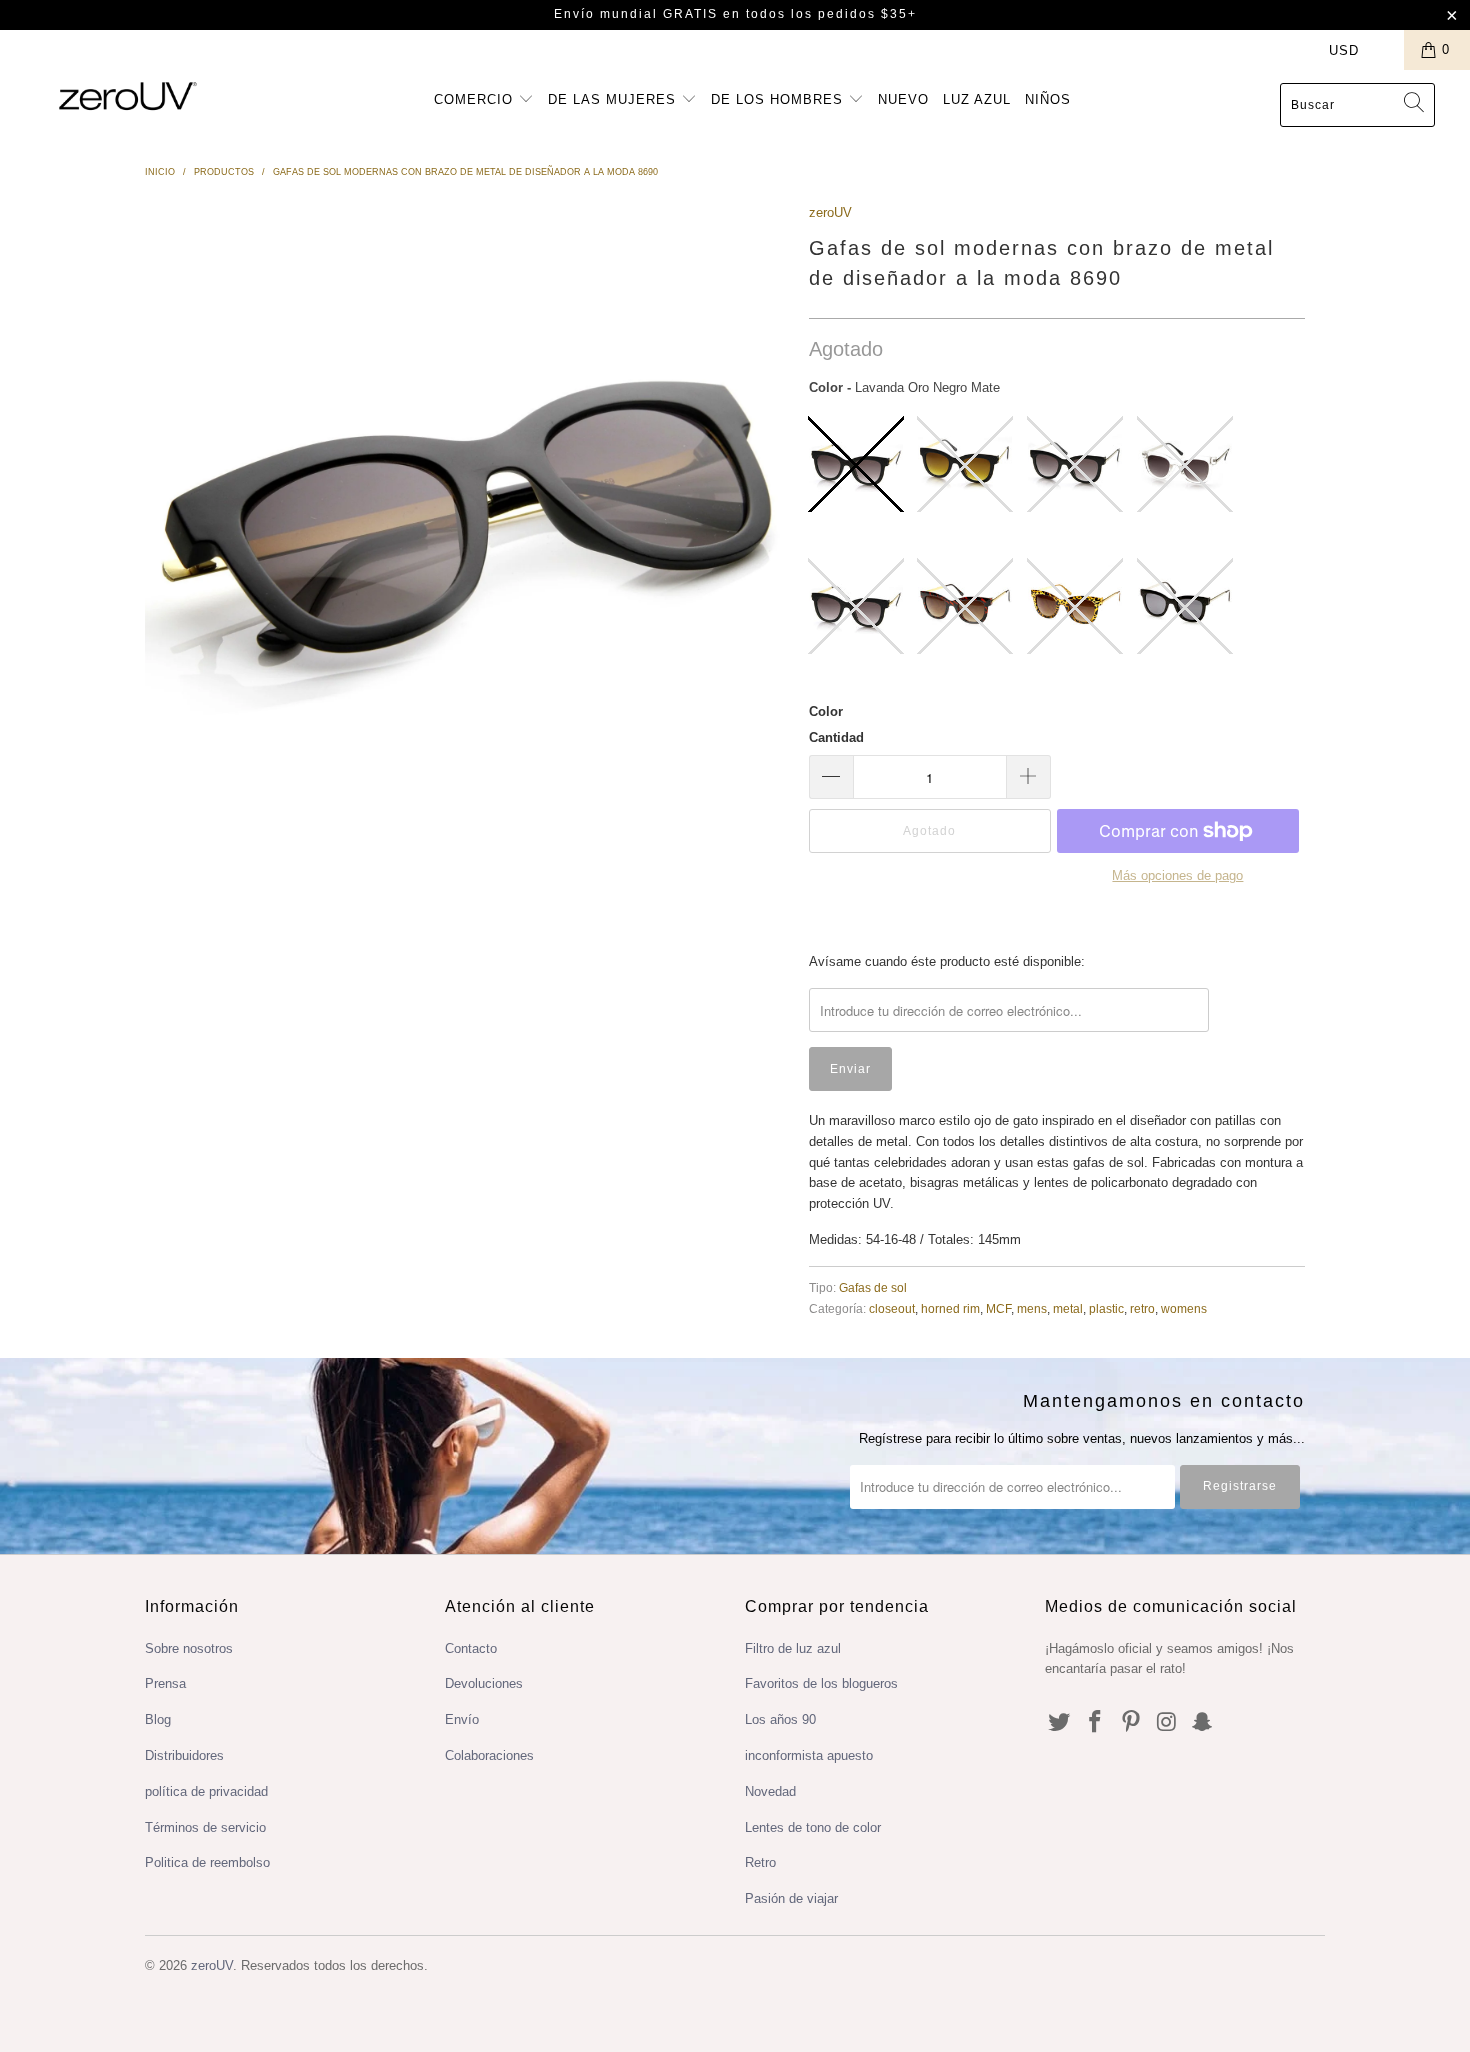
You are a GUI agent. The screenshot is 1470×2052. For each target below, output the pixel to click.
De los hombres (779, 99)
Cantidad (836, 737)
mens (1032, 1308)
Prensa (165, 1683)
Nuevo (903, 99)
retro (1142, 1308)
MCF (998, 1308)
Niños (1048, 99)
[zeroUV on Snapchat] (1203, 1723)
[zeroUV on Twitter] (1060, 1723)
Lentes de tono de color (813, 1827)
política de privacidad (206, 1791)
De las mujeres (614, 99)
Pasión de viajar (791, 1898)
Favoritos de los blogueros (821, 1683)
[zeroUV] (127, 95)
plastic (1106, 1308)
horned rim (950, 1308)
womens (1184, 1308)
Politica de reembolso (207, 1862)
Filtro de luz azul (793, 1648)
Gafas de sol (873, 1287)
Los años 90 (780, 1719)
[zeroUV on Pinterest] (1131, 1723)
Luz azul (977, 99)
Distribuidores (184, 1755)
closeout (892, 1308)
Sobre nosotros (189, 1648)
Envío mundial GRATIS (636, 14)
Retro (760, 1862)
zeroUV (830, 212)
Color (826, 711)
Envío (462, 1719)
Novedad (770, 1791)
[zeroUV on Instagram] (1167, 1723)
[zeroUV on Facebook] (1096, 1723)
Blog (158, 1719)
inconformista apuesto (809, 1755)
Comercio (476, 99)
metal (1068, 1308)
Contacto (471, 1648)
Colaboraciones (489, 1755)
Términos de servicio (205, 1827)
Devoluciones (484, 1683)
